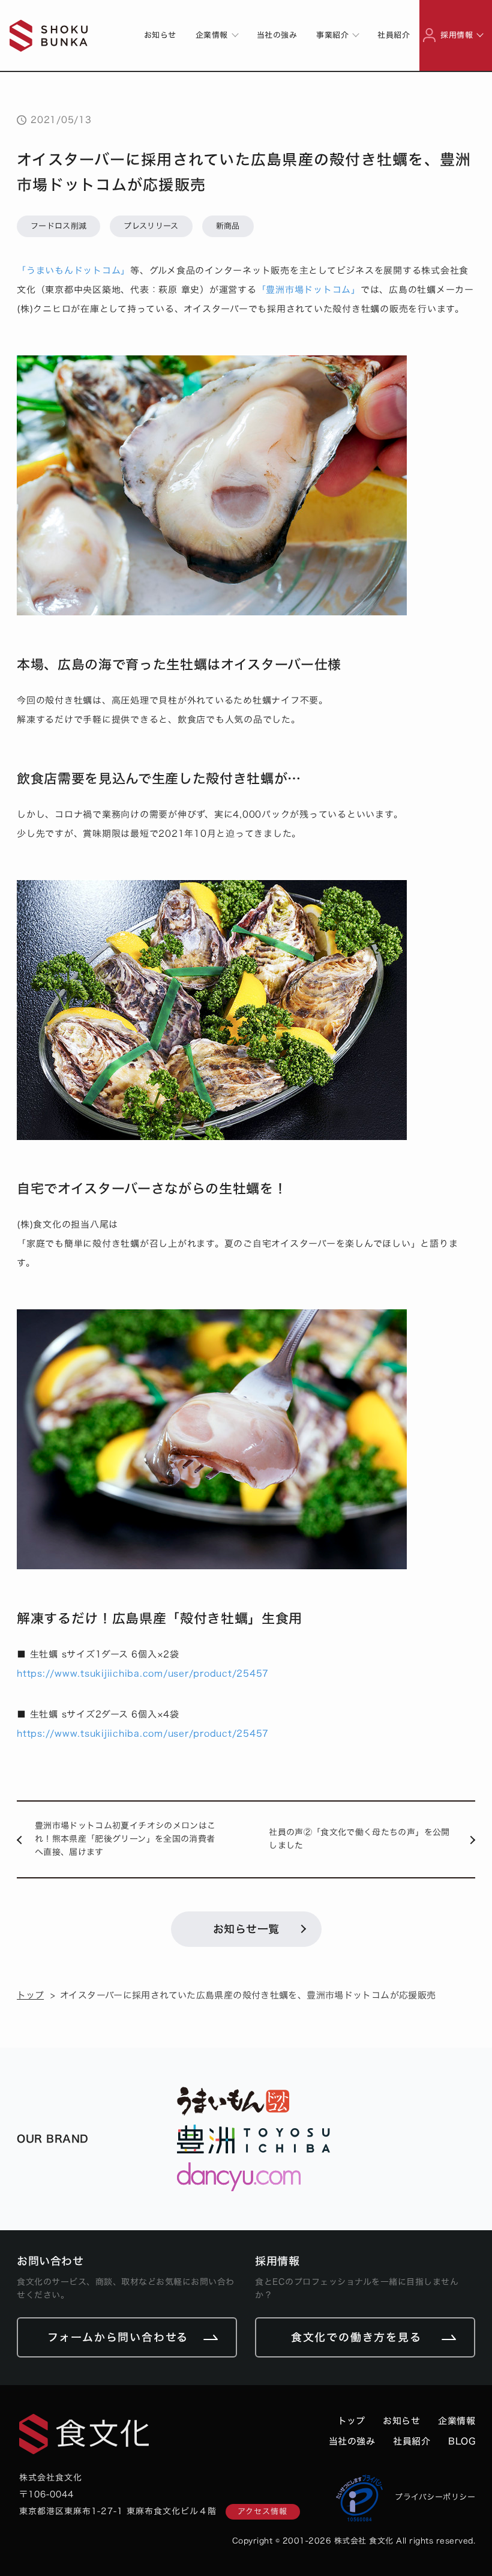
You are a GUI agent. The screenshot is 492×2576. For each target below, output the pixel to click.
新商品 (228, 226)
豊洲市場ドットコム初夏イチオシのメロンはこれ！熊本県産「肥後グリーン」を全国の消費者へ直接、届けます (125, 1839)
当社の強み (277, 35)
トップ (30, 1995)
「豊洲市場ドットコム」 (309, 290)
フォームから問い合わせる (118, 2337)
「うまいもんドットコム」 (73, 270)
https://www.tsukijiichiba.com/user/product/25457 (143, 1673)
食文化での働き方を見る (356, 2337)
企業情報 (457, 2421)
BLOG (462, 2441)
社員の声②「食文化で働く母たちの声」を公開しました (359, 1839)
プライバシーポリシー (435, 2497)
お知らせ (160, 35)
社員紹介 (394, 35)
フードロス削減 (58, 226)
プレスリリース (151, 226)
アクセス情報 (262, 2511)
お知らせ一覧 (246, 1929)
